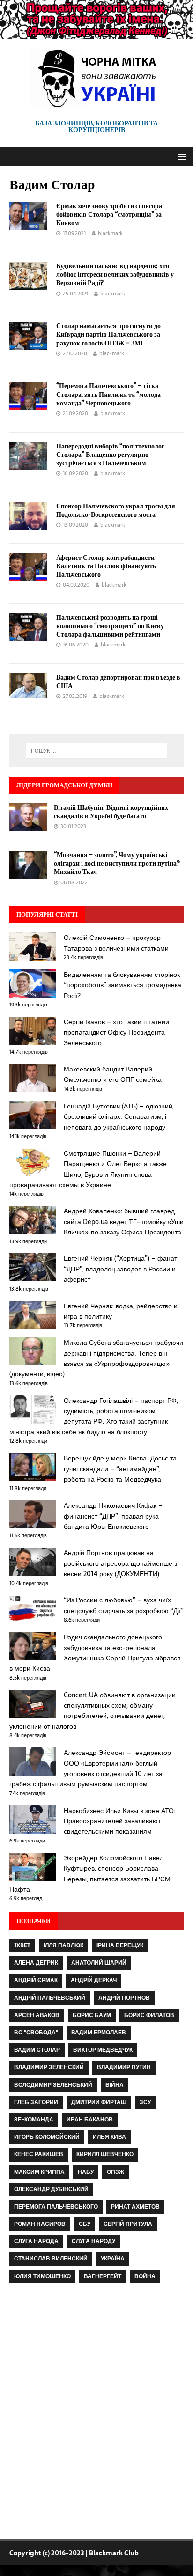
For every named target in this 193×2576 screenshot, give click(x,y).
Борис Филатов (149, 2015)
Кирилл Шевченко (105, 2154)
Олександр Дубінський (51, 2189)
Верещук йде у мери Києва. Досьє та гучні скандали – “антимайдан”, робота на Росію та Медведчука (120, 1469)
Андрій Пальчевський (50, 1998)
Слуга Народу (93, 2241)
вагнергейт (103, 2276)
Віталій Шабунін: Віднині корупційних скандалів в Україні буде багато (111, 811)
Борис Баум (92, 2015)
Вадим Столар (37, 2050)
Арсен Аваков (37, 2015)
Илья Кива (109, 2137)
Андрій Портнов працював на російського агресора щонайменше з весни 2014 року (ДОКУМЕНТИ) (120, 1563)
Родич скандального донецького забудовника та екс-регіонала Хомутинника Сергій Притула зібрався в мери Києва (95, 1653)
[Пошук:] (97, 751)
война (145, 2276)
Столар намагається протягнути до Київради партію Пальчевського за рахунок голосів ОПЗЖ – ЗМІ (108, 334)
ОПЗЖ (115, 2172)
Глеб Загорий (36, 2102)
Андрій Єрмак (36, 1980)
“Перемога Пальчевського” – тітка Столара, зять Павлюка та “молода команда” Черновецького (108, 394)
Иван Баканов (90, 2120)
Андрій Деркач (94, 1980)
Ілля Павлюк (63, 1945)
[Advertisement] (96, 2414)
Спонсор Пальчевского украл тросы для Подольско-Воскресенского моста (116, 510)
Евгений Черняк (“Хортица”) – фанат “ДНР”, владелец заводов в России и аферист (120, 1269)
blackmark (110, 233)
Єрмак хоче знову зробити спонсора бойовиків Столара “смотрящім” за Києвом (109, 214)
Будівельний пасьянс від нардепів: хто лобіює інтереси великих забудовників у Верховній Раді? (115, 274)
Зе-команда (34, 2120)
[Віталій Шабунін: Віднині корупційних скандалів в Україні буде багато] (28, 826)
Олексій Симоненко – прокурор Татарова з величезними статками (116, 943)
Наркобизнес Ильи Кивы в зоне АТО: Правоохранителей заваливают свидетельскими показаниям (119, 1821)
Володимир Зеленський (53, 2085)
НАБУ (86, 2172)
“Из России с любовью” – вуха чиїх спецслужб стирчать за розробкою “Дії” (124, 1605)
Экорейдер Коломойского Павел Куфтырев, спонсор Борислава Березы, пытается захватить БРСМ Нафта (90, 1874)
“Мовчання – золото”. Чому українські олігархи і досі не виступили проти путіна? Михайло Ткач (117, 863)
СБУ (85, 2224)
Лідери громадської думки (64, 785)
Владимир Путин (124, 2067)
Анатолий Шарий (99, 1963)
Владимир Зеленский (49, 2067)
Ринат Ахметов (135, 2207)
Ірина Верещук (120, 1945)
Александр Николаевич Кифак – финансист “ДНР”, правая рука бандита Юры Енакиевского (113, 1516)
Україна (113, 2259)
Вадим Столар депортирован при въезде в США (118, 681)
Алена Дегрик (36, 1963)
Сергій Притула (128, 2224)
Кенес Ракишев (39, 2154)
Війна (115, 2085)
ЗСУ (145, 2102)
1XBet (22, 1945)
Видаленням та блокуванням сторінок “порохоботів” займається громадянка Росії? (122, 985)
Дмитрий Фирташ (99, 2102)
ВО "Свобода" (36, 2033)
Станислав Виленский (51, 2259)
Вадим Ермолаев (99, 2033)
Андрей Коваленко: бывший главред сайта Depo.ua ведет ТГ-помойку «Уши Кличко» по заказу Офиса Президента (124, 1222)
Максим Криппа (39, 2172)
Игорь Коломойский (47, 2137)
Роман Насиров (40, 2224)
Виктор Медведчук (103, 2050)
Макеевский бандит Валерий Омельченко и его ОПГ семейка (113, 1074)
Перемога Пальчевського (56, 2207)
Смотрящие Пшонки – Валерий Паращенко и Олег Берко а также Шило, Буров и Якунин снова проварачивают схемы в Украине (88, 1169)
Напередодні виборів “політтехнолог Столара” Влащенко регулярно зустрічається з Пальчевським (110, 454)
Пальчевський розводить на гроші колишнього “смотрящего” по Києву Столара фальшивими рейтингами (110, 626)
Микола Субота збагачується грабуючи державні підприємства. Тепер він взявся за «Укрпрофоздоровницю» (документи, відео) (96, 1358)
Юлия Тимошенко (42, 2276)
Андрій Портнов (124, 1998)
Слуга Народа (36, 2241)
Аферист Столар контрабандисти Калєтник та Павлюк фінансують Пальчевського (106, 566)
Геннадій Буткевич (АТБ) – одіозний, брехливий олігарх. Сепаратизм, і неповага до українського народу (119, 1117)
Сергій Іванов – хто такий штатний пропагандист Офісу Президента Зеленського (116, 1032)
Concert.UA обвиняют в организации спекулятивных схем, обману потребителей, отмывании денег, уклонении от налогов (93, 1711)
